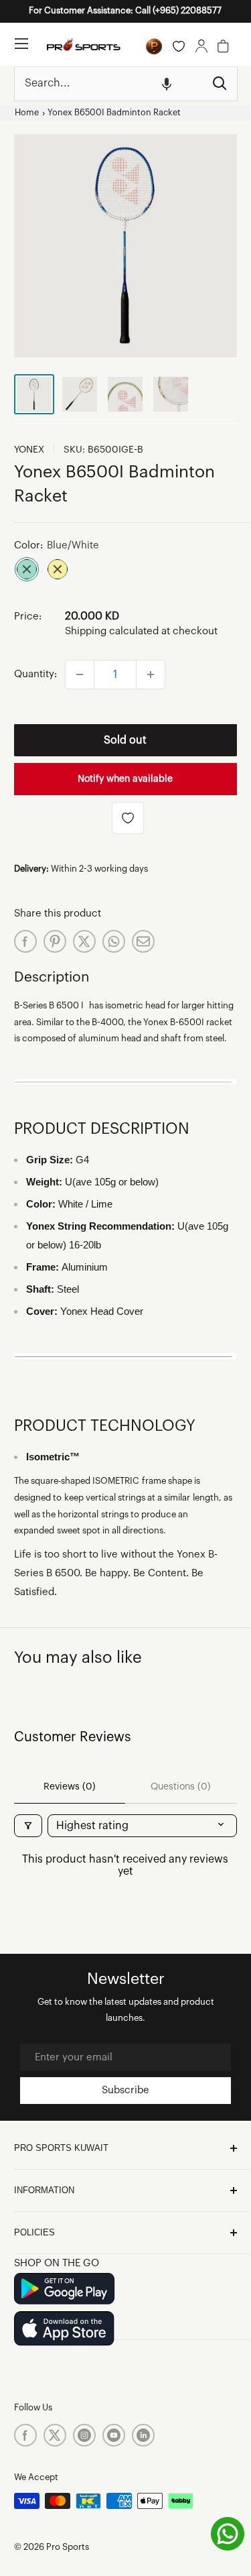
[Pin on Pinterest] (55, 941)
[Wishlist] (179, 46)
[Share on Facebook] (25, 941)
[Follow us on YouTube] (114, 2435)
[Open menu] (21, 44)
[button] (167, 84)
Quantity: (35, 674)
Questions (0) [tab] (181, 1787)
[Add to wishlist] (128, 818)
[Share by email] (143, 941)
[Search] (220, 84)
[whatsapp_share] (114, 941)
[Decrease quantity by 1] (80, 675)
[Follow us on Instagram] (84, 2435)
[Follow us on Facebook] (25, 2435)
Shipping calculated (112, 631)
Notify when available (125, 779)
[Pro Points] (154, 46)
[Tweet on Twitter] (84, 941)
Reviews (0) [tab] (70, 1787)
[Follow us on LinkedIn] (143, 2435)
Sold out (125, 740)
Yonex (29, 450)
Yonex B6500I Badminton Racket (114, 113)
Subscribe (125, 2090)
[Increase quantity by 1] (151, 675)
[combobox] (109, 84)
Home (27, 113)
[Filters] (28, 1826)
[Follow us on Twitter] (55, 2435)
